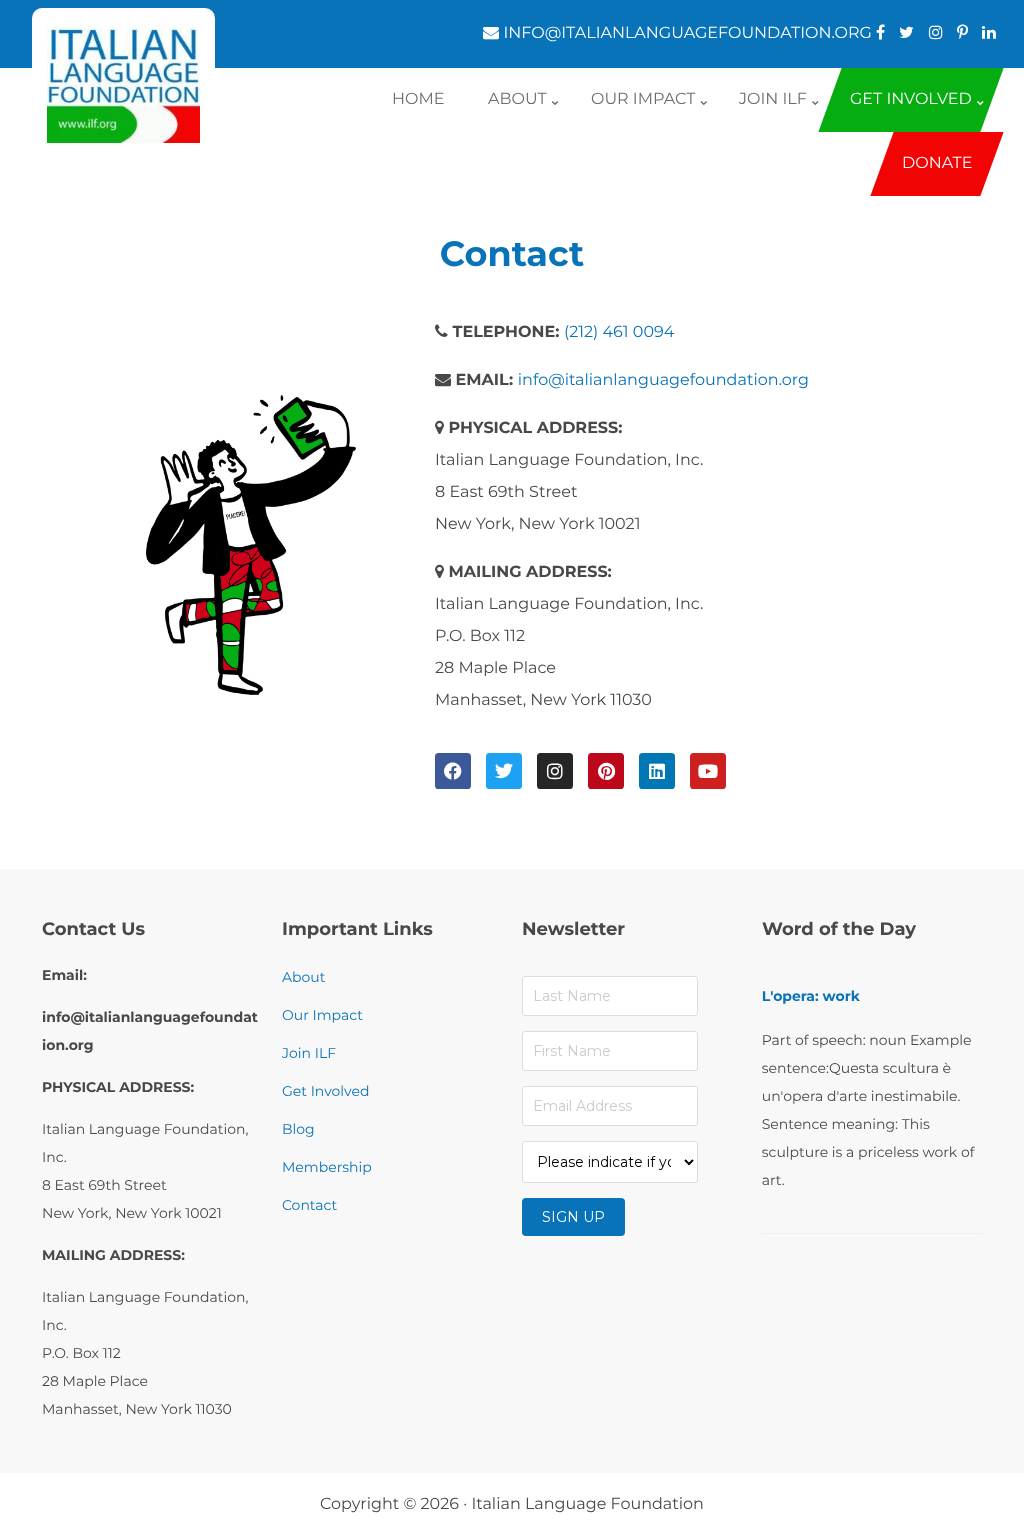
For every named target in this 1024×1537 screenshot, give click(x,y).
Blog (298, 1129)
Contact (309, 1205)
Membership (327, 1167)
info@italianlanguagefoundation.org (663, 380)
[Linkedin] (657, 771)
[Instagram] (555, 771)
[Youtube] (708, 771)
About (303, 977)
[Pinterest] (606, 771)
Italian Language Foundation (587, 1504)
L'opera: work (811, 996)
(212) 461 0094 (619, 332)
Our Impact (322, 1015)
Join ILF (309, 1053)
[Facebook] (453, 771)
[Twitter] (504, 771)
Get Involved (325, 1091)
